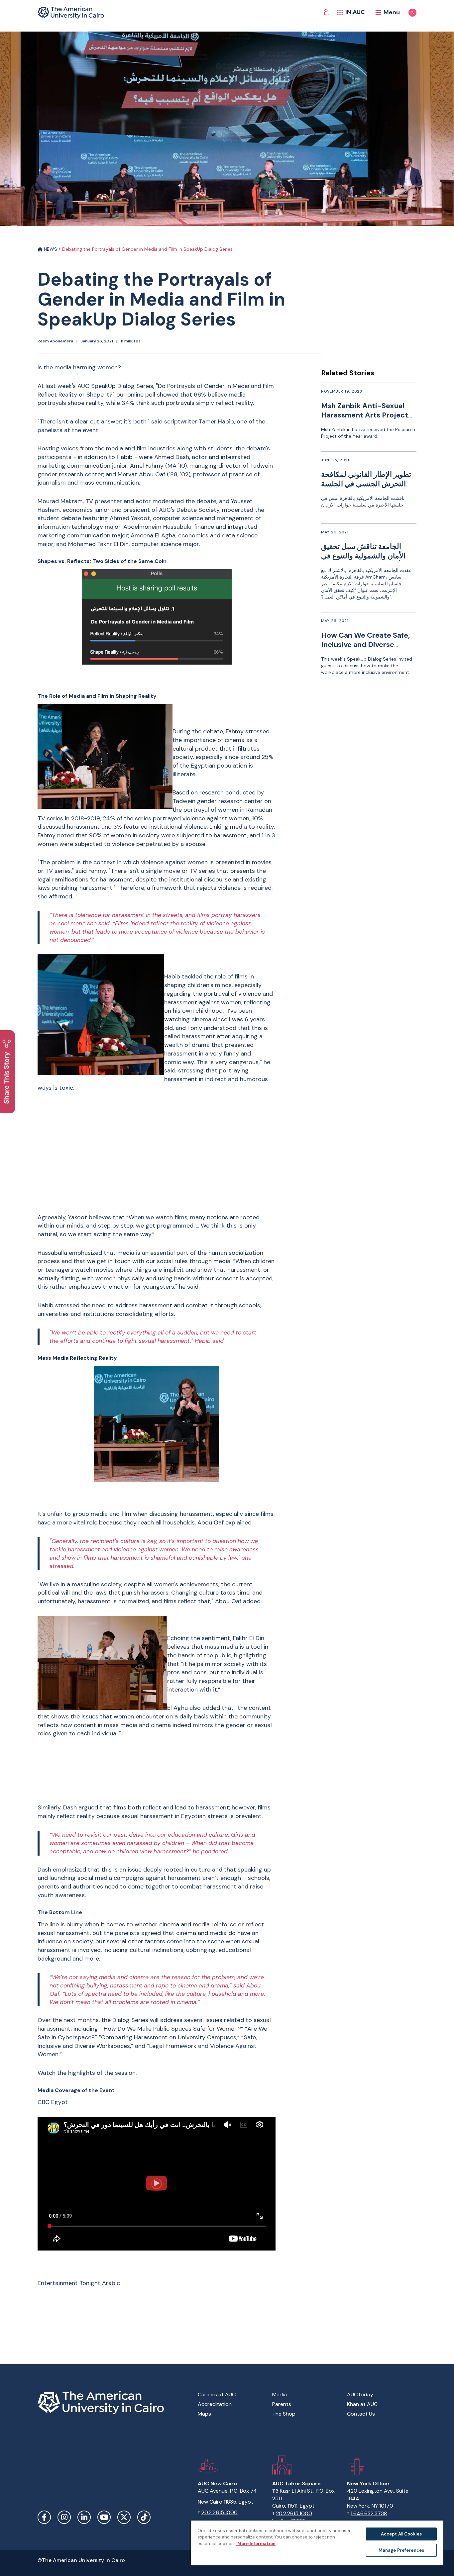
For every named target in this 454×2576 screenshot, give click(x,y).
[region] (317, 2543)
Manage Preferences (401, 2550)
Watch (47, 2073)
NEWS (50, 249)
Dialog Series (130, 2020)
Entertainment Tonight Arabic (80, 2283)
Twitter (124, 2517)
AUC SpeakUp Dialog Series (115, 386)
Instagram (64, 2517)
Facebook (44, 2517)
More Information (256, 2544)
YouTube (104, 2517)
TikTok (144, 2517)
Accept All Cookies (401, 2534)
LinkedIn (84, 2517)
